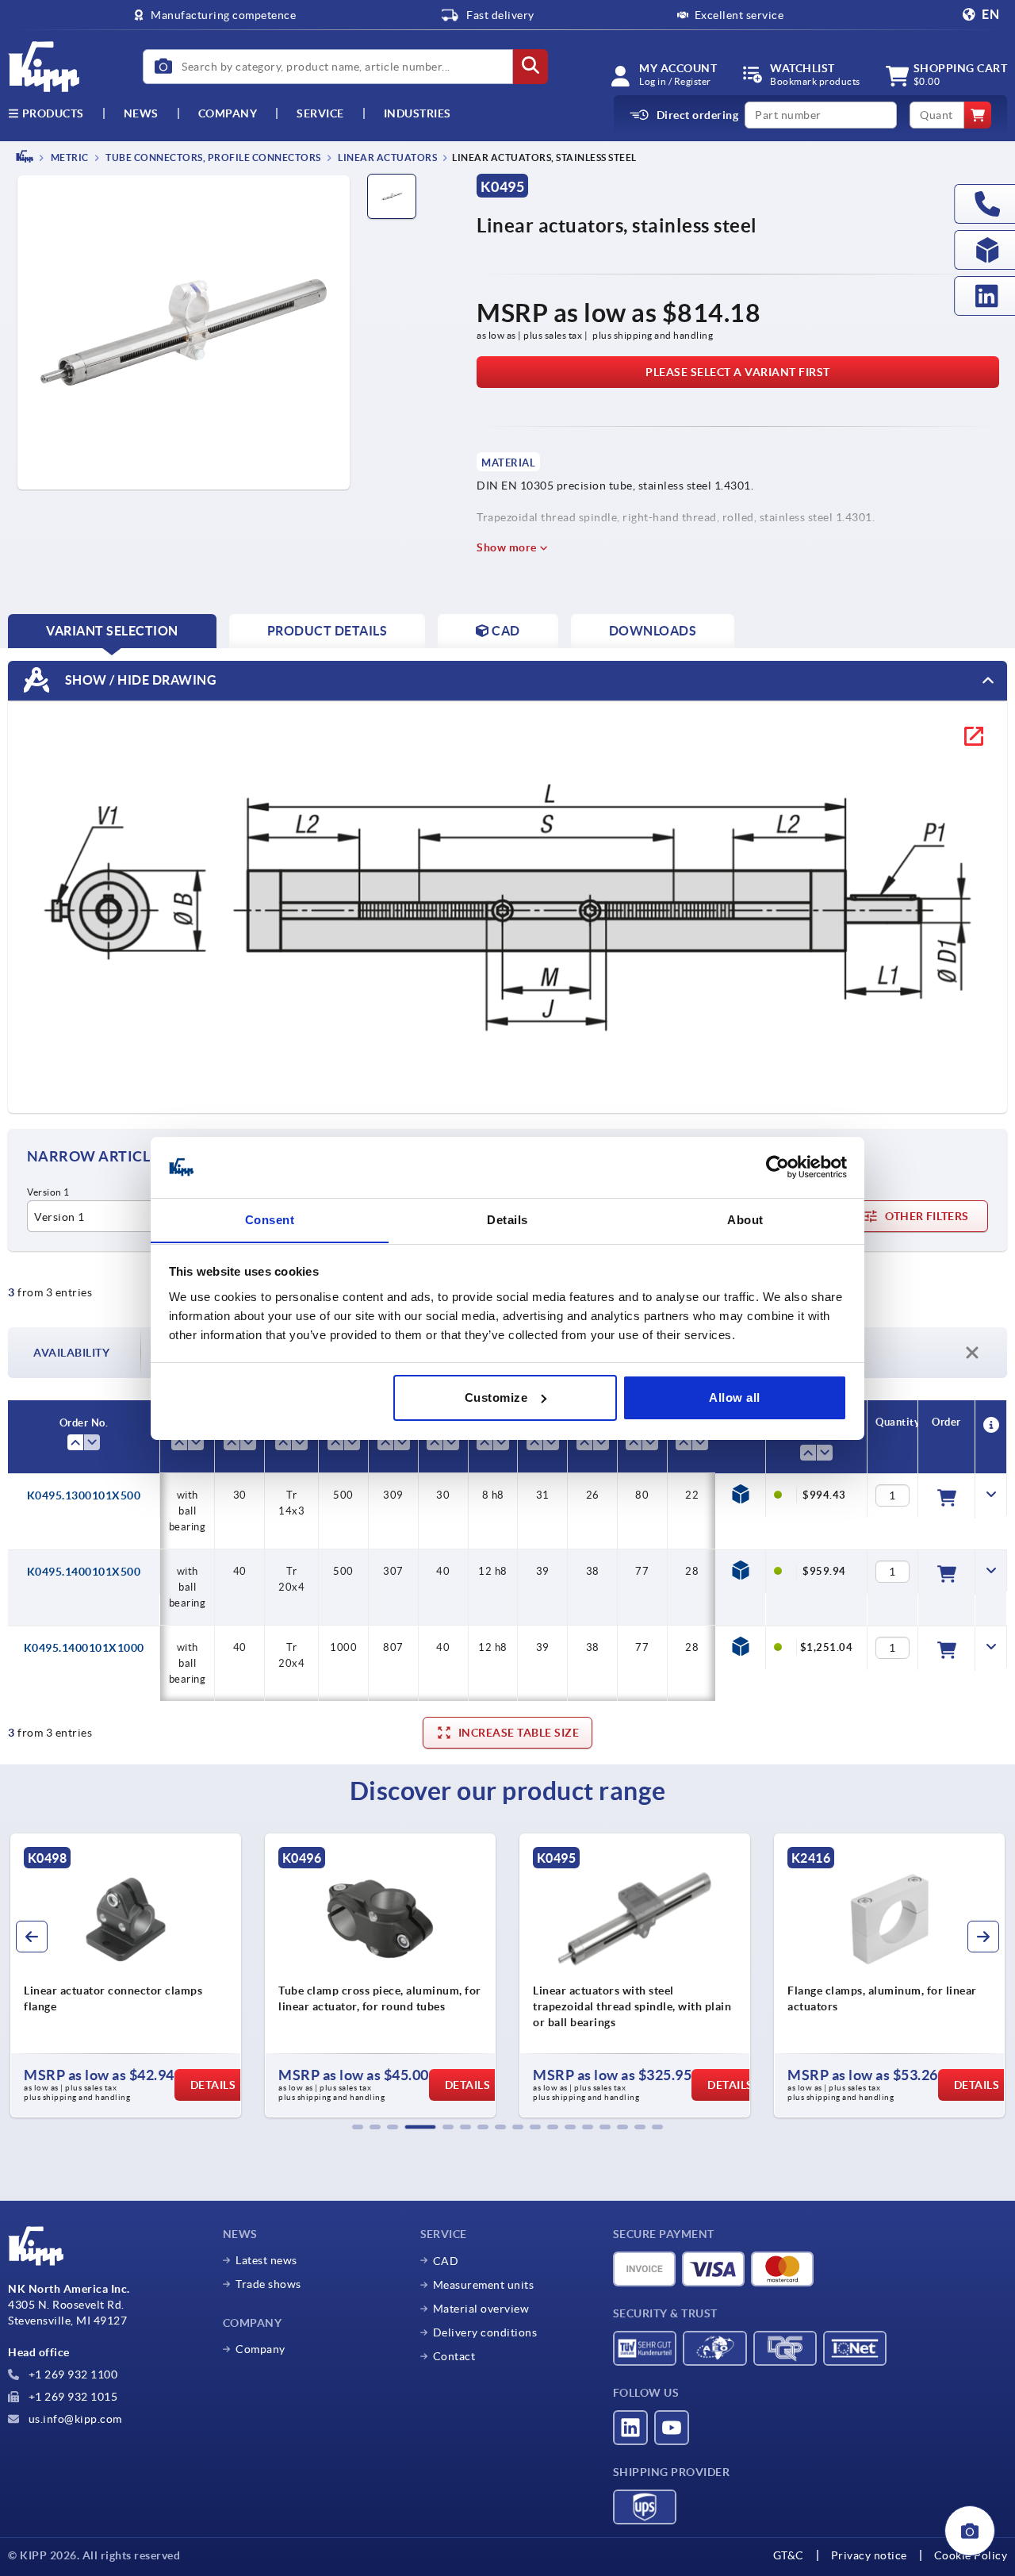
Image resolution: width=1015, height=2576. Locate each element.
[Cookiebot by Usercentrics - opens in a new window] (778, 1167)
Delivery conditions (485, 2332)
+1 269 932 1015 (71, 2397)
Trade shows (268, 2284)
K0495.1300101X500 (84, 1495)
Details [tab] (507, 1219)
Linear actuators (387, 157)
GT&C (789, 2555)
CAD (446, 2261)
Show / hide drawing (139, 679)
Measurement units (484, 2285)
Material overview (481, 2309)
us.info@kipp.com (74, 2419)
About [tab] (745, 1219)
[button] (358, 2127)
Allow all (735, 1397)
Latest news (266, 2260)
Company (228, 113)
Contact (454, 2356)
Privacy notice (869, 2555)
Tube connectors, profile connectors (213, 157)
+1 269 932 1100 (71, 2374)
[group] (126, 1975)
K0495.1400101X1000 (84, 1648)
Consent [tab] (270, 1219)
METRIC (69, 157)
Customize (496, 1397)
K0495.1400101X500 (84, 1572)
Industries (417, 113)
